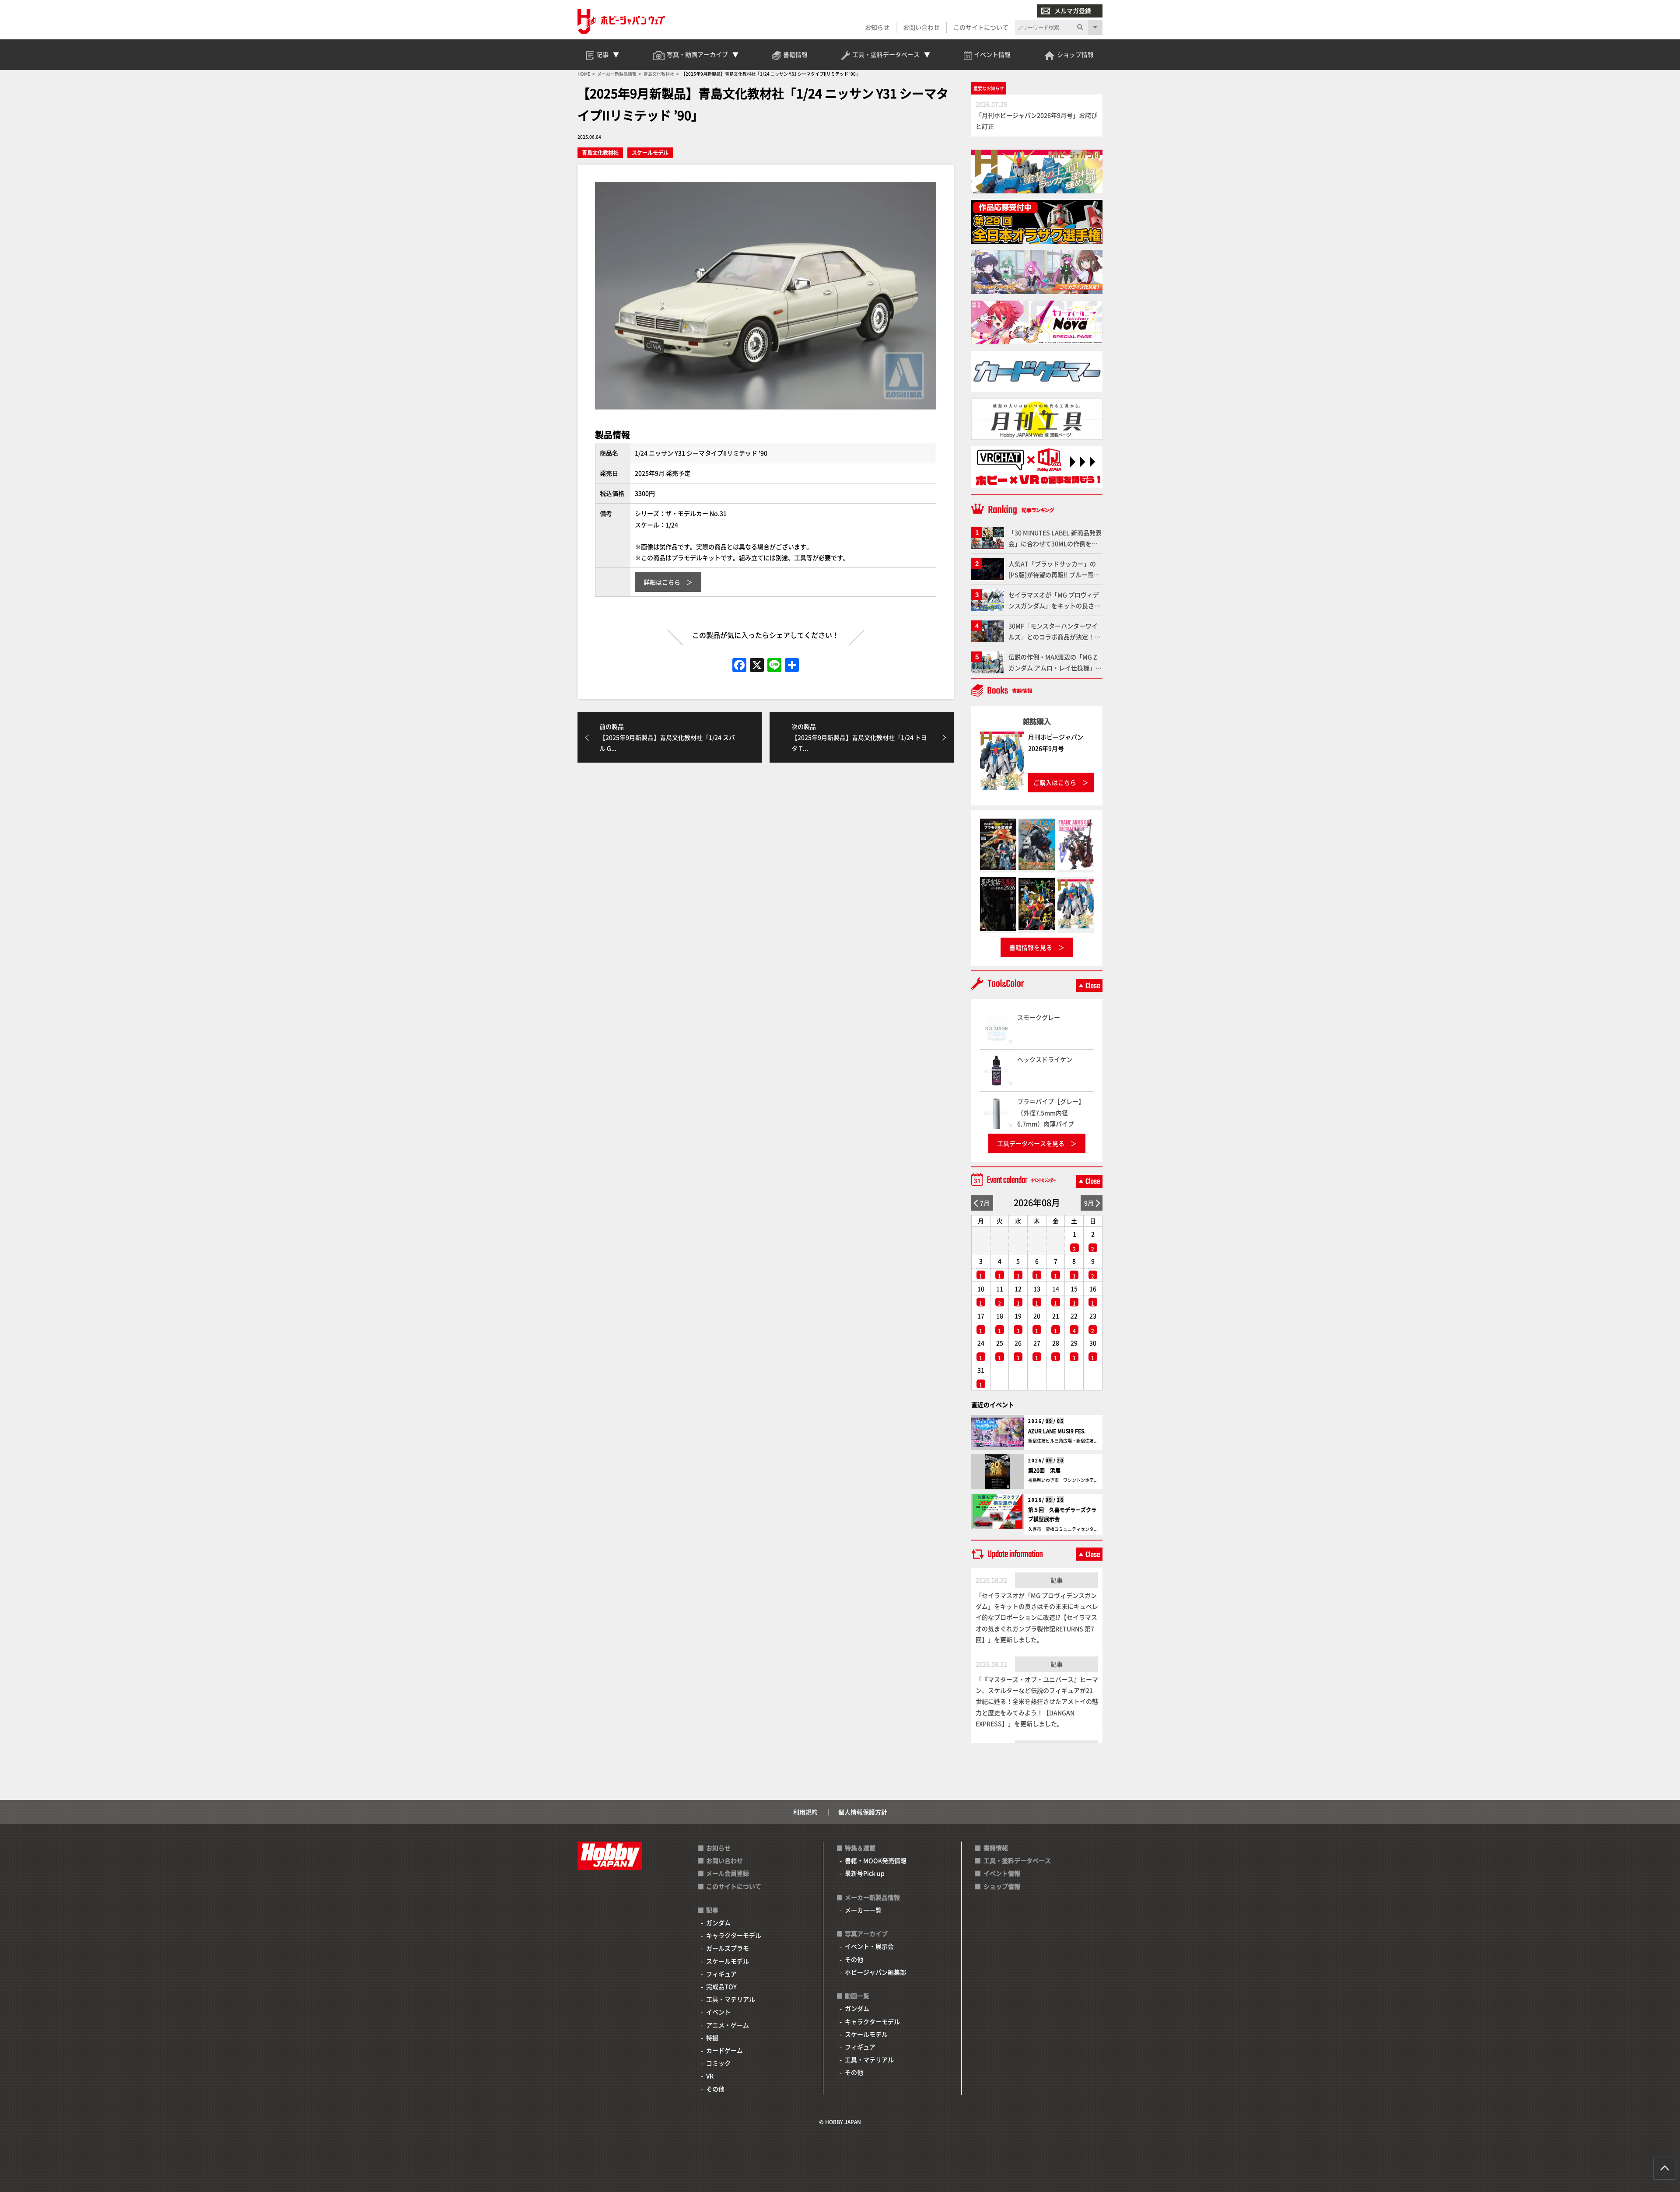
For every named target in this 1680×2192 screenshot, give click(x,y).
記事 (1057, 1580)
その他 (715, 2089)
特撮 (712, 2038)
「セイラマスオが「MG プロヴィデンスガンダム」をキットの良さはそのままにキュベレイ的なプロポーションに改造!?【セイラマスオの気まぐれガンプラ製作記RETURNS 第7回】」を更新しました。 (1037, 1617)
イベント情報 (1002, 1873)
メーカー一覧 (863, 1910)
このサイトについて (981, 27)
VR (710, 2076)
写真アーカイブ (866, 1933)
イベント (718, 2012)
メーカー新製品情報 (872, 1897)
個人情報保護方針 (863, 1812)
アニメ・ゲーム (728, 2025)
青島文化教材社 (600, 152)
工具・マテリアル (731, 1999)
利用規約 (805, 1812)
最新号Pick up (865, 1873)
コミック (718, 2063)
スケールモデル (650, 152)
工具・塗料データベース (1017, 1860)
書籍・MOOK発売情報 (876, 1860)
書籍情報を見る (1031, 947)
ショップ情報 (1002, 1886)
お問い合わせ (921, 27)
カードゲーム (724, 2050)
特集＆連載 (860, 1848)
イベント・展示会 (869, 1946)
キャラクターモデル (734, 1935)
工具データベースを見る (1031, 1143)
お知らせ (877, 27)
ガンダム (718, 1922)
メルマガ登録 (1073, 11)
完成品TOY (721, 1986)
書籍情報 (996, 1848)
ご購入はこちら (1055, 782)
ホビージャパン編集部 (875, 1972)
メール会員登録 (728, 1873)
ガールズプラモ (728, 1948)
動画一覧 (857, 1996)
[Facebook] (739, 665)
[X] (757, 665)
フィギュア (721, 1974)
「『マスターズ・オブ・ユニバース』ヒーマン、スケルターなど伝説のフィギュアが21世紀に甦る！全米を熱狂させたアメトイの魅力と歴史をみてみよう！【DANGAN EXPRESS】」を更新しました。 (1037, 1701)
